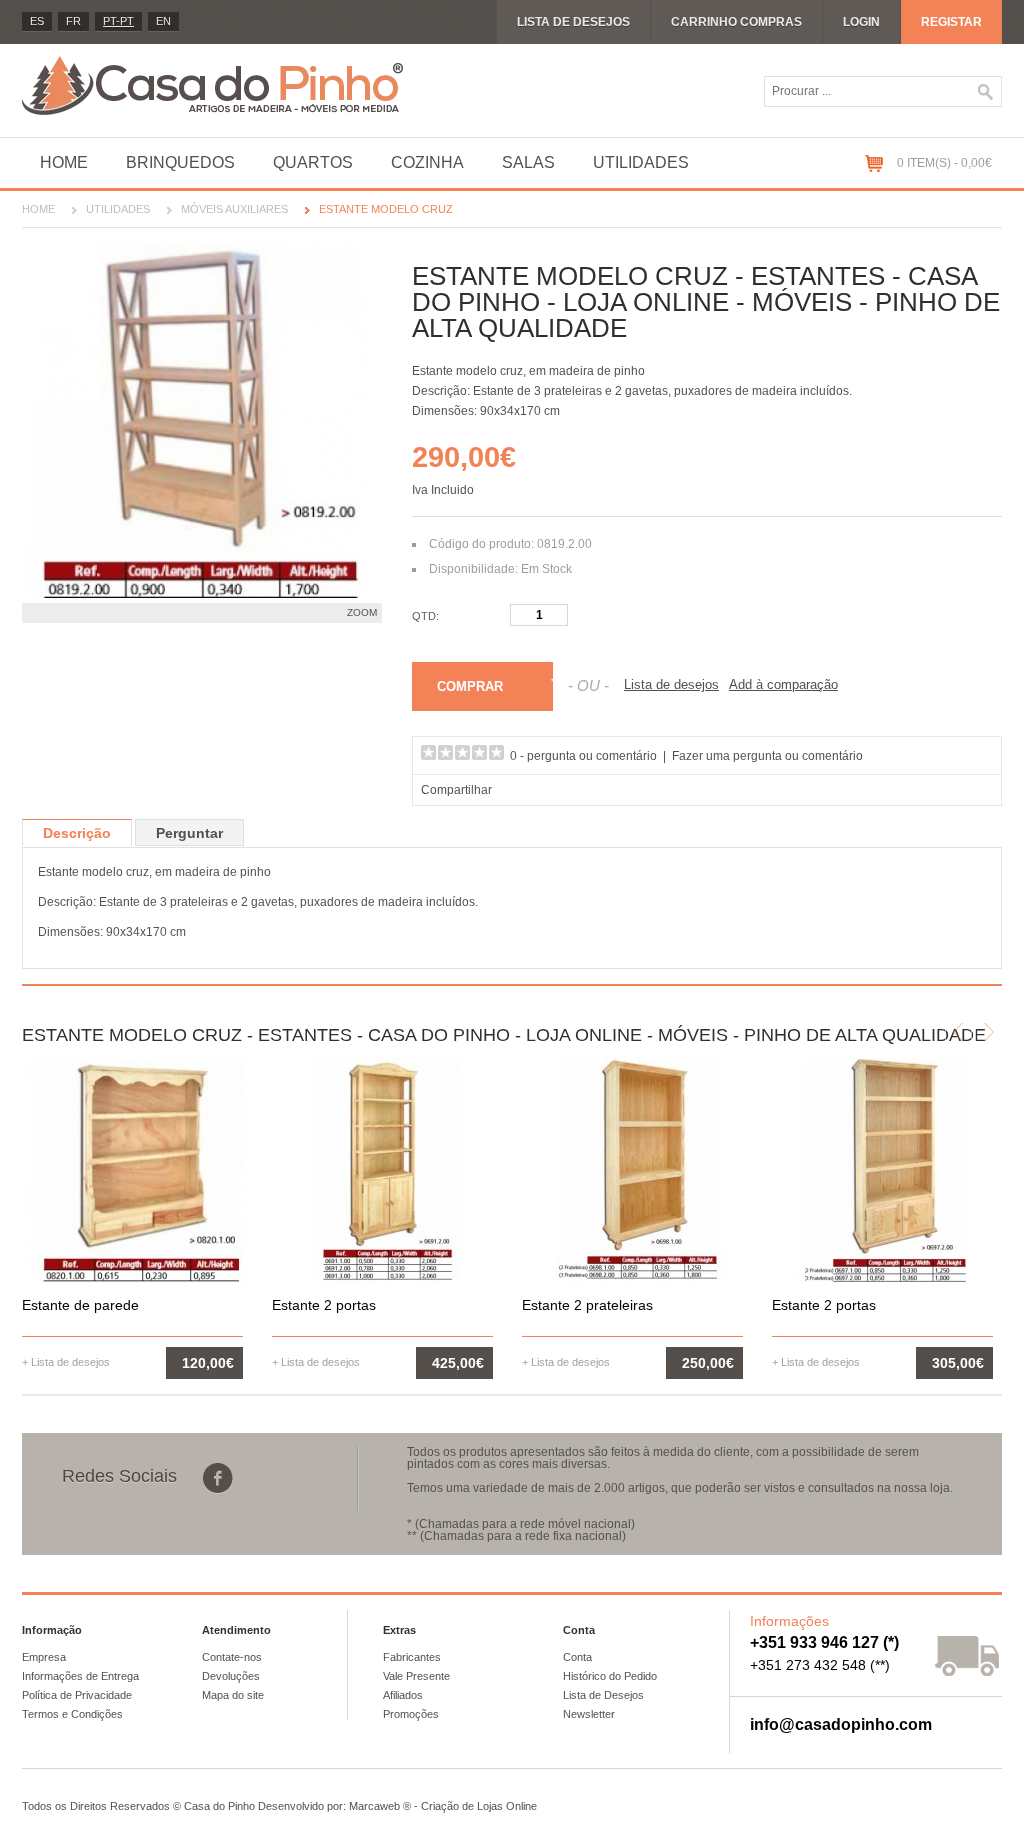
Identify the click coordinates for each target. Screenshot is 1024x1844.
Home (64, 162)
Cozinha (427, 162)
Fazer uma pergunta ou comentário (767, 756)
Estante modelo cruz (386, 209)
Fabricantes (412, 1657)
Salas (528, 162)
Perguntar (189, 833)
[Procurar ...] (986, 92)
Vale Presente (416, 1676)
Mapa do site (233, 1695)
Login (861, 22)
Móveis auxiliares (234, 209)
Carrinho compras (736, 22)
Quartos (313, 162)
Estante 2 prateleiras (587, 1305)
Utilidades (641, 162)
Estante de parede (80, 1305)
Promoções (411, 1714)
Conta (577, 1657)
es (37, 21)
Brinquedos (180, 162)
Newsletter (589, 1714)
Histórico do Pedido (610, 1676)
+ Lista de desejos (66, 1362)
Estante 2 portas (324, 1305)
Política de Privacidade (77, 1695)
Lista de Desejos (603, 1695)
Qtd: (425, 616)
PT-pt (118, 21)
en (163, 21)
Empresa (44, 1657)
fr (73, 21)
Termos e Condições (72, 1714)
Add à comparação (783, 684)
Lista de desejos (573, 22)
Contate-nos (232, 1657)
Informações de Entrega (80, 1676)
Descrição (77, 833)
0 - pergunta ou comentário (583, 756)
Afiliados (403, 1695)
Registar (951, 22)
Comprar (470, 686)
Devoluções (231, 1676)
